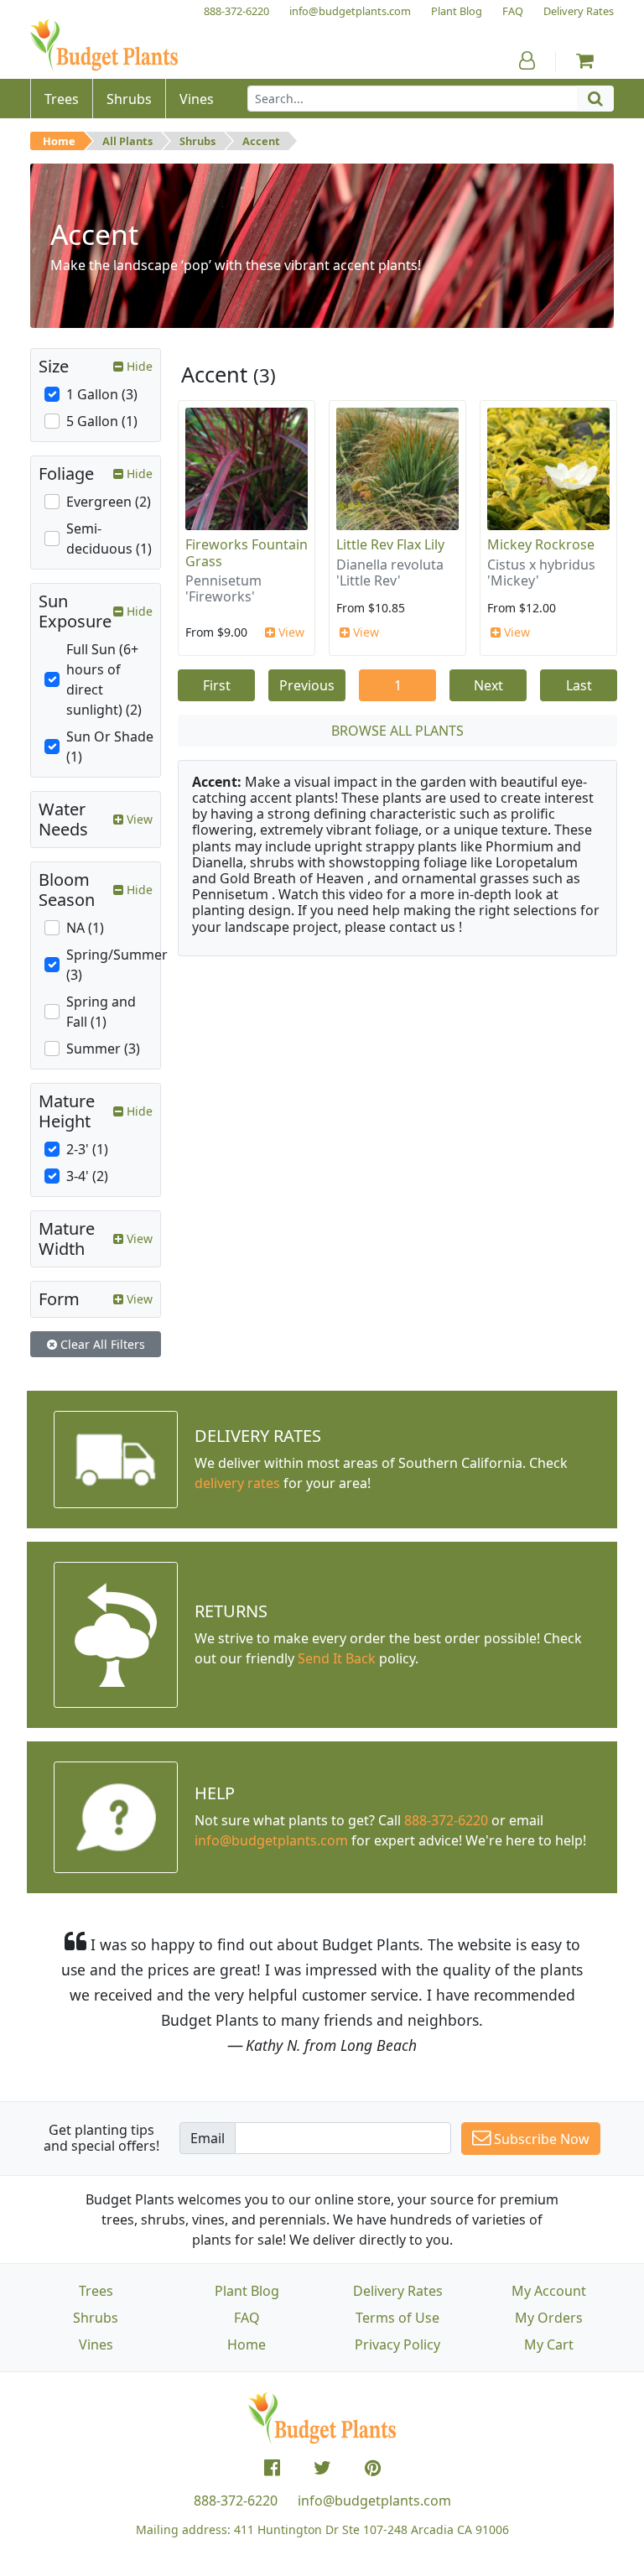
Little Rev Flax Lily (390, 544)
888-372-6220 (446, 1820)
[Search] (595, 99)
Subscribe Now (540, 2139)
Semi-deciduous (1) (109, 539)
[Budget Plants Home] (104, 46)
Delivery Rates (398, 2291)
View (290, 632)
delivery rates (237, 1483)
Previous (307, 685)
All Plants (127, 141)
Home (59, 141)
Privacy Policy (397, 2344)
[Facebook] (272, 2468)
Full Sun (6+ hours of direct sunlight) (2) (104, 679)
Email (208, 2138)
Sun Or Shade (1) (110, 747)
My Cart (549, 2344)
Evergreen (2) (109, 502)
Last (579, 685)
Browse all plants (397, 731)
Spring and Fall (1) (101, 1012)
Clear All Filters (101, 1344)
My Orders (549, 2318)
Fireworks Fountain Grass (247, 552)
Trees (96, 2291)
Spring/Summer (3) (117, 965)
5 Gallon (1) (102, 421)
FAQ (247, 2318)
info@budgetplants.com (374, 2501)
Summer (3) (103, 1049)
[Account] (527, 60)
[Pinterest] (373, 2468)
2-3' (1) (87, 1149)
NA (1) (85, 928)
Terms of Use (397, 2318)
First (217, 685)
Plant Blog (247, 2291)
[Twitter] (322, 2468)
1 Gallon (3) (102, 394)
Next (488, 685)
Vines (96, 2344)
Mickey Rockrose (541, 544)
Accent (261, 141)
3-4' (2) (87, 1176)
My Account (549, 2291)
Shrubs (197, 141)
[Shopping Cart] (585, 60)
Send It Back (337, 1658)
